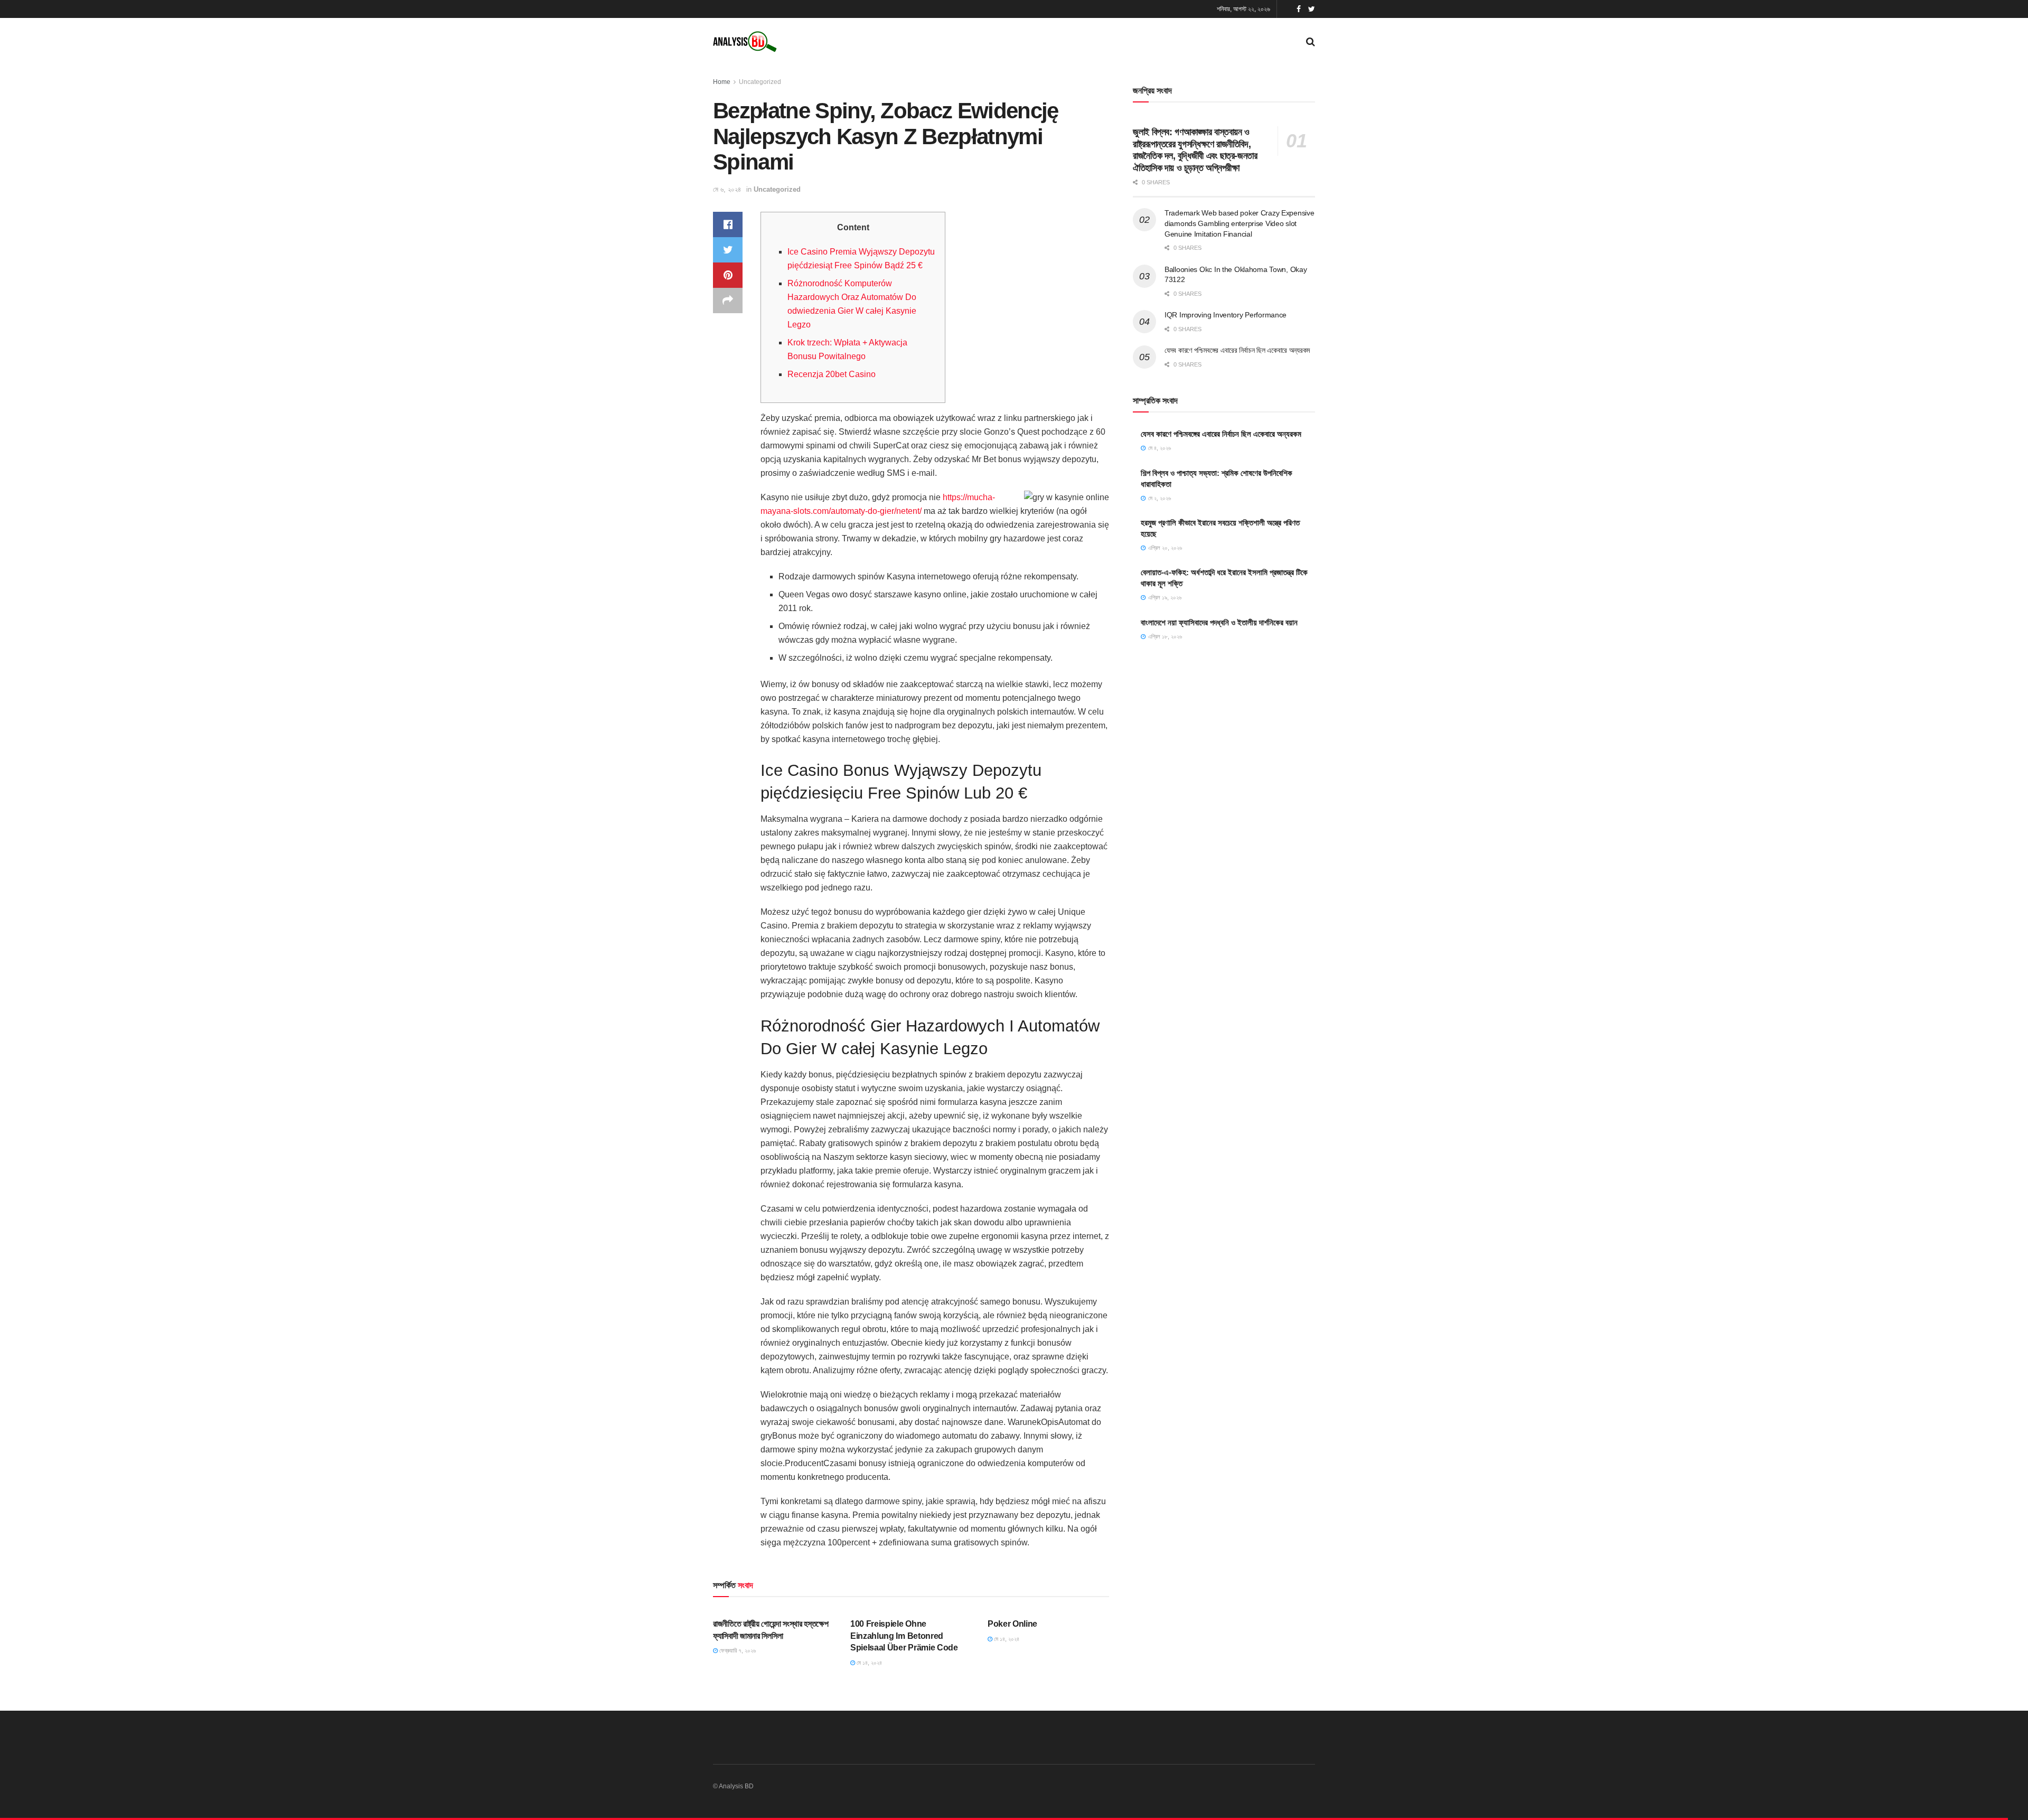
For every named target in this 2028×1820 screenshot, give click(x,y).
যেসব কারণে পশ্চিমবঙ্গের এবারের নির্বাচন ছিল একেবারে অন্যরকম (1237, 350)
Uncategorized (760, 82)
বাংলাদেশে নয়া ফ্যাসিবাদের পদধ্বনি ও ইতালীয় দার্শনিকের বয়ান (1219, 622)
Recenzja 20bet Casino (832, 374)
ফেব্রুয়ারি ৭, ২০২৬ (737, 1650)
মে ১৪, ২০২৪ (869, 1663)
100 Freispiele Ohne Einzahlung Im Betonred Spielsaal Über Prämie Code (904, 1636)
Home (722, 82)
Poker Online (1012, 1624)
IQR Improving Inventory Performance (1226, 315)
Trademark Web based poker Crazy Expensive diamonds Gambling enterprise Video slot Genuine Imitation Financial (1240, 223)
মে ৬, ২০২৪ (727, 189)
